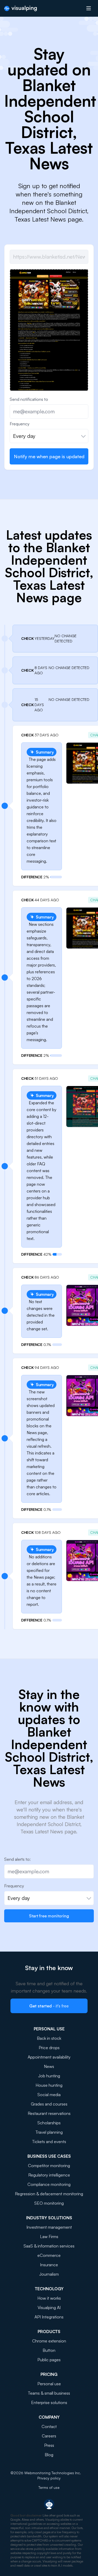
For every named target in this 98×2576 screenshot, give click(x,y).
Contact (49, 2426)
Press (49, 2445)
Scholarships (49, 2123)
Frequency (20, 424)
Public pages (49, 2360)
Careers (49, 2436)
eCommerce (49, 2255)
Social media (49, 2095)
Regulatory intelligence (49, 2175)
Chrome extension (49, 2341)
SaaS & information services (49, 2246)
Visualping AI (49, 2307)
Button (49, 2350)
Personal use (49, 2384)
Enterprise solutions (49, 2402)
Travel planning (49, 2132)
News (49, 2066)
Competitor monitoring (49, 2166)
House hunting (49, 2085)
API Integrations (49, 2317)
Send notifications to (29, 399)
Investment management (49, 2227)
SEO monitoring (49, 2203)
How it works (49, 2298)
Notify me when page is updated (49, 456)
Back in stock (49, 2038)
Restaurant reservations (49, 2113)
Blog (49, 2455)
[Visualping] (21, 8)
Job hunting (49, 2076)
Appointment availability (49, 2057)
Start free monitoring (49, 1916)
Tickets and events (49, 2142)
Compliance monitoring (49, 2184)
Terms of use (49, 2487)
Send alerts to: (17, 1859)
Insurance (49, 2265)
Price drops (49, 2048)
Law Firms (49, 2237)
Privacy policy (49, 2478)
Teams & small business (49, 2393)
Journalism (49, 2274)
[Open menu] (89, 8)
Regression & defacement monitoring (49, 2194)
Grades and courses (49, 2104)
